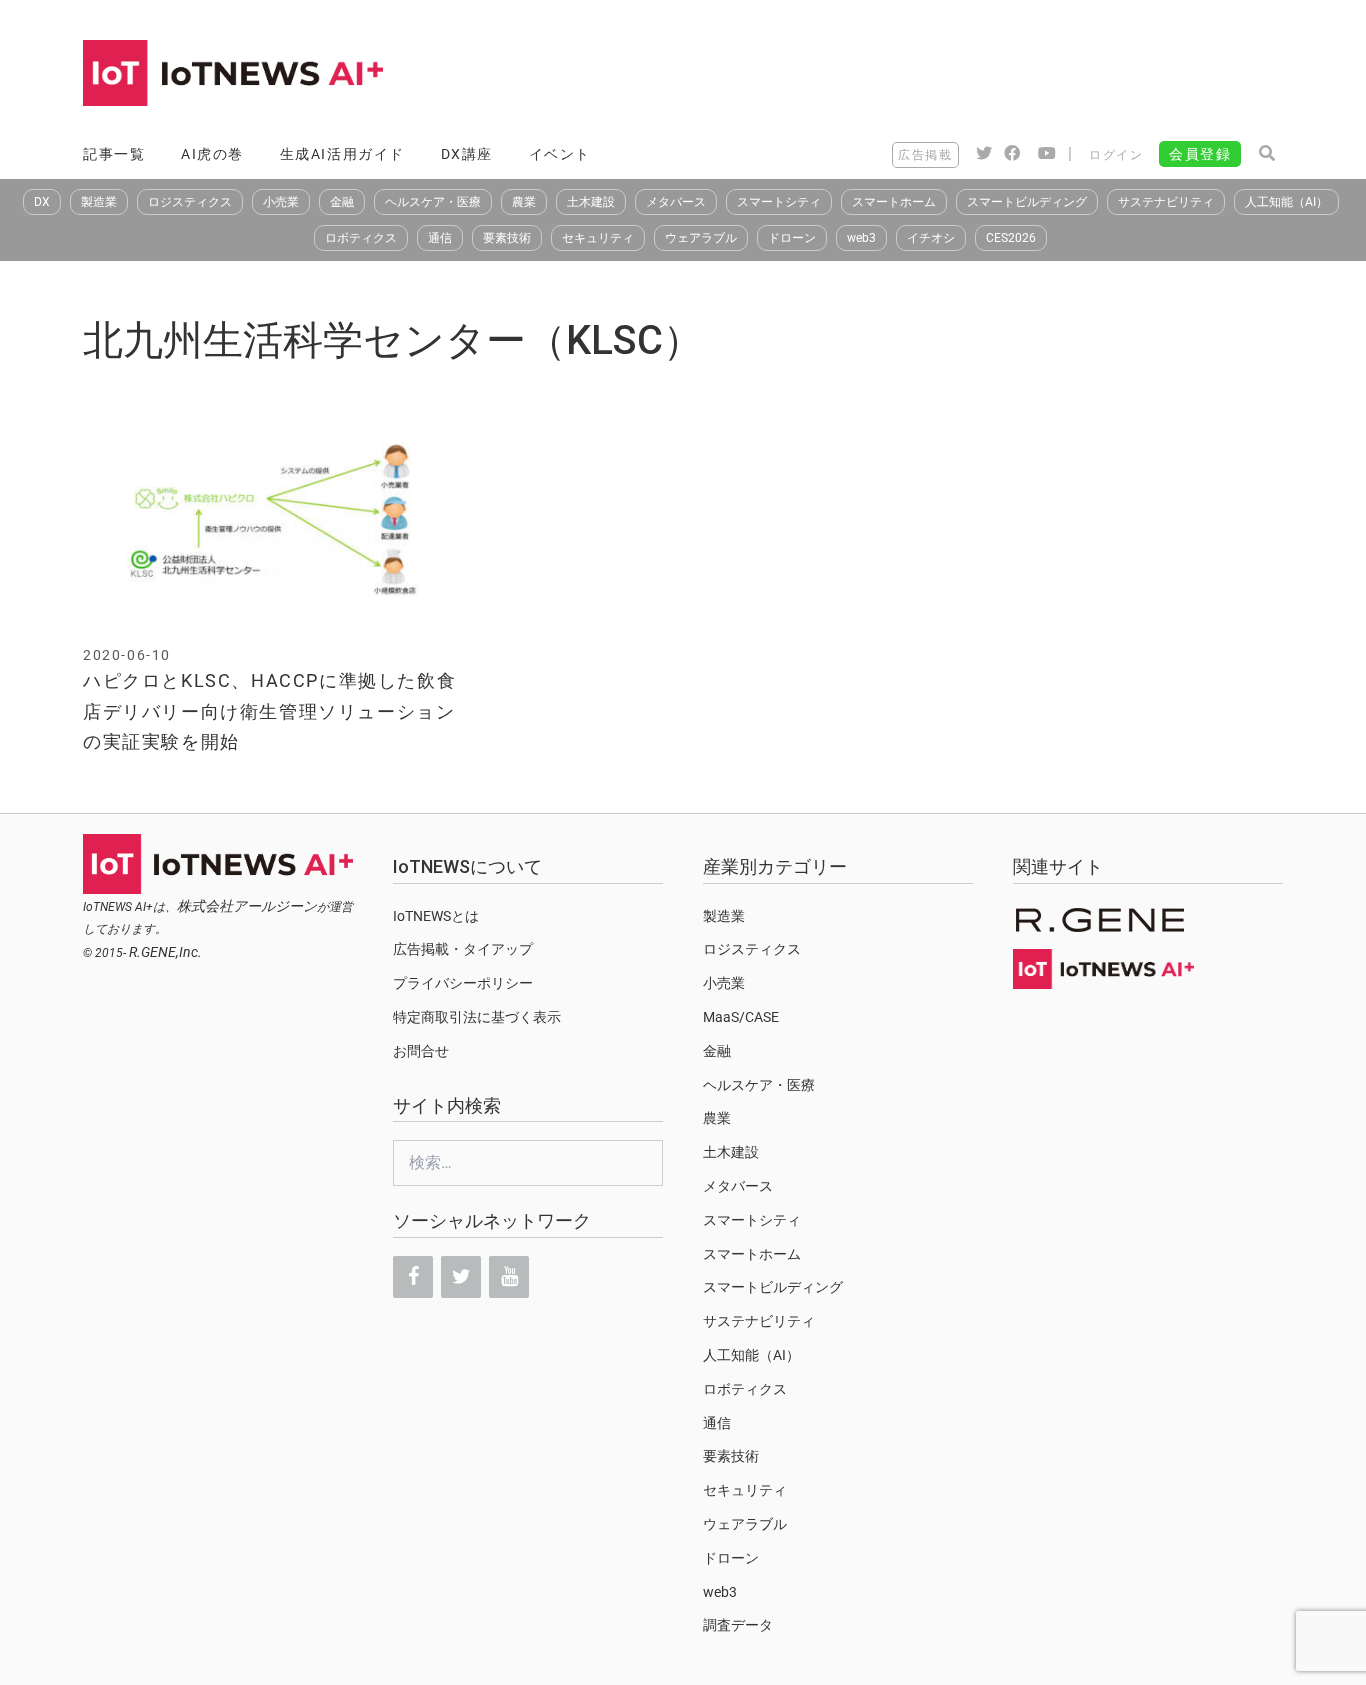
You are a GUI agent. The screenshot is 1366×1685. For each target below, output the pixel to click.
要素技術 (507, 238)
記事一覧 (114, 154)
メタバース (676, 202)
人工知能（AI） (1286, 202)
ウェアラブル (701, 238)
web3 (861, 238)
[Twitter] (461, 1277)
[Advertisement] (919, 75)
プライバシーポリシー (463, 983)
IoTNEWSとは (436, 916)
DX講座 (467, 154)
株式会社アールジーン (247, 906)
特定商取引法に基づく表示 (477, 1017)
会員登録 (1200, 154)
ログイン (1116, 155)
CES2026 (1011, 238)
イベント (560, 154)
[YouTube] (509, 1277)
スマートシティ (779, 202)
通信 (440, 238)
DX (42, 202)
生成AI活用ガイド (342, 154)
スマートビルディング (1027, 202)
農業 (524, 202)
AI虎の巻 (212, 154)
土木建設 (591, 202)
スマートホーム (894, 202)
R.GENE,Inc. (165, 952)
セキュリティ (598, 238)
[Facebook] (413, 1277)
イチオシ (931, 238)
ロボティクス (361, 238)
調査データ (738, 1625)
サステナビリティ (1166, 202)
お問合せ (421, 1051)
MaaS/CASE (741, 1017)
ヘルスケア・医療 (433, 202)
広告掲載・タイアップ (463, 949)
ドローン (792, 238)
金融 (342, 202)
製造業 (99, 202)
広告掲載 (925, 155)
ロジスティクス (190, 202)
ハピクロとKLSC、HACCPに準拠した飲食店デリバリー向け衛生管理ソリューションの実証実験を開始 (269, 711)
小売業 (281, 202)
